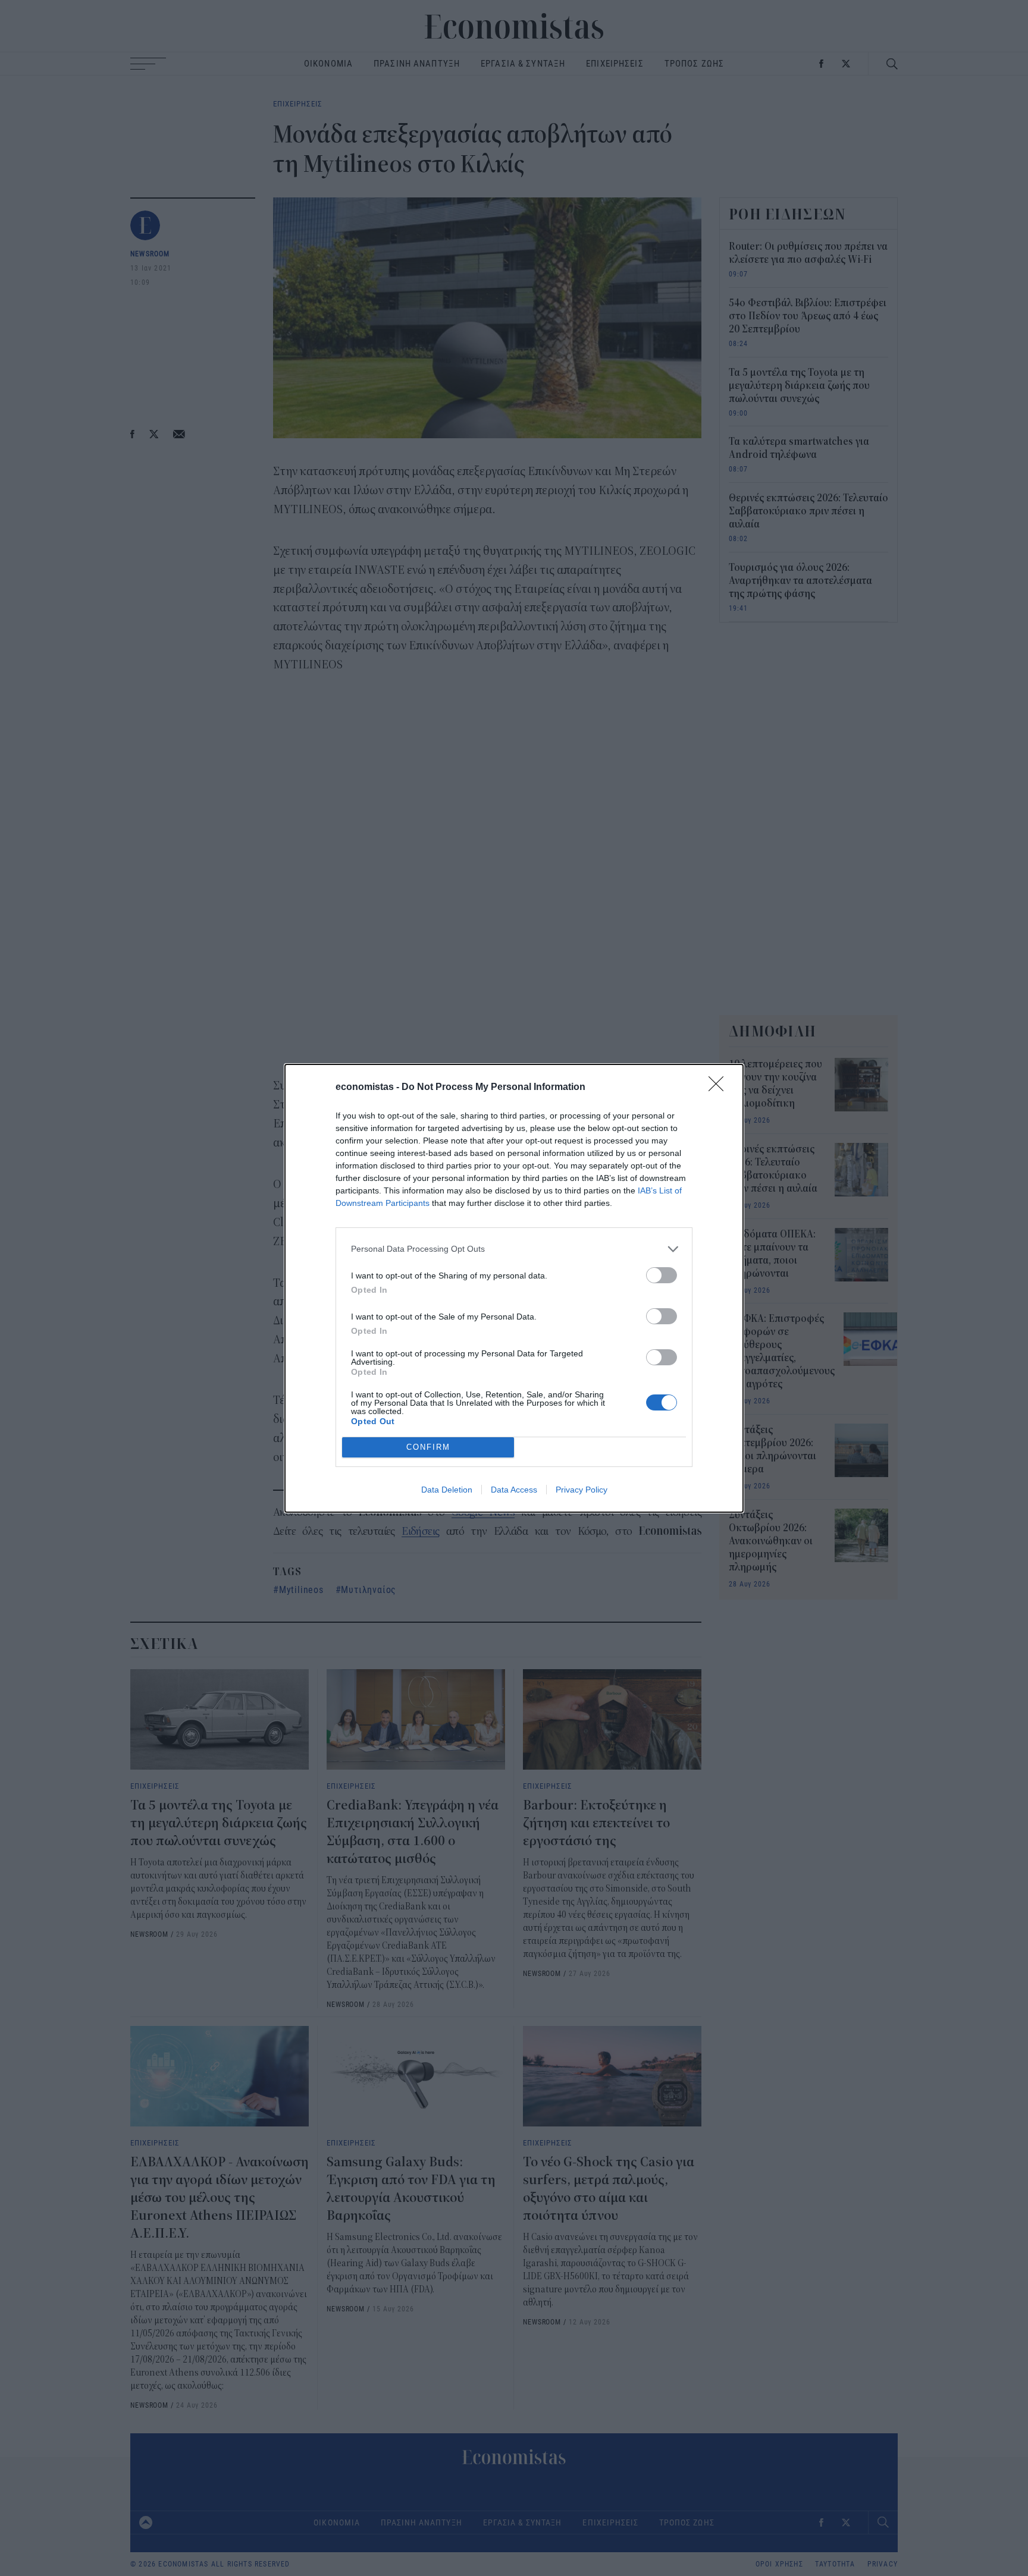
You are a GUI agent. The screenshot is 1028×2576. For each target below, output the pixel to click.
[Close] (720, 1088)
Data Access (514, 1490)
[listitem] (514, 1249)
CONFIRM (428, 1447)
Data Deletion (447, 1490)
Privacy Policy (582, 1490)
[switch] (662, 1275)
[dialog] (514, 1288)
